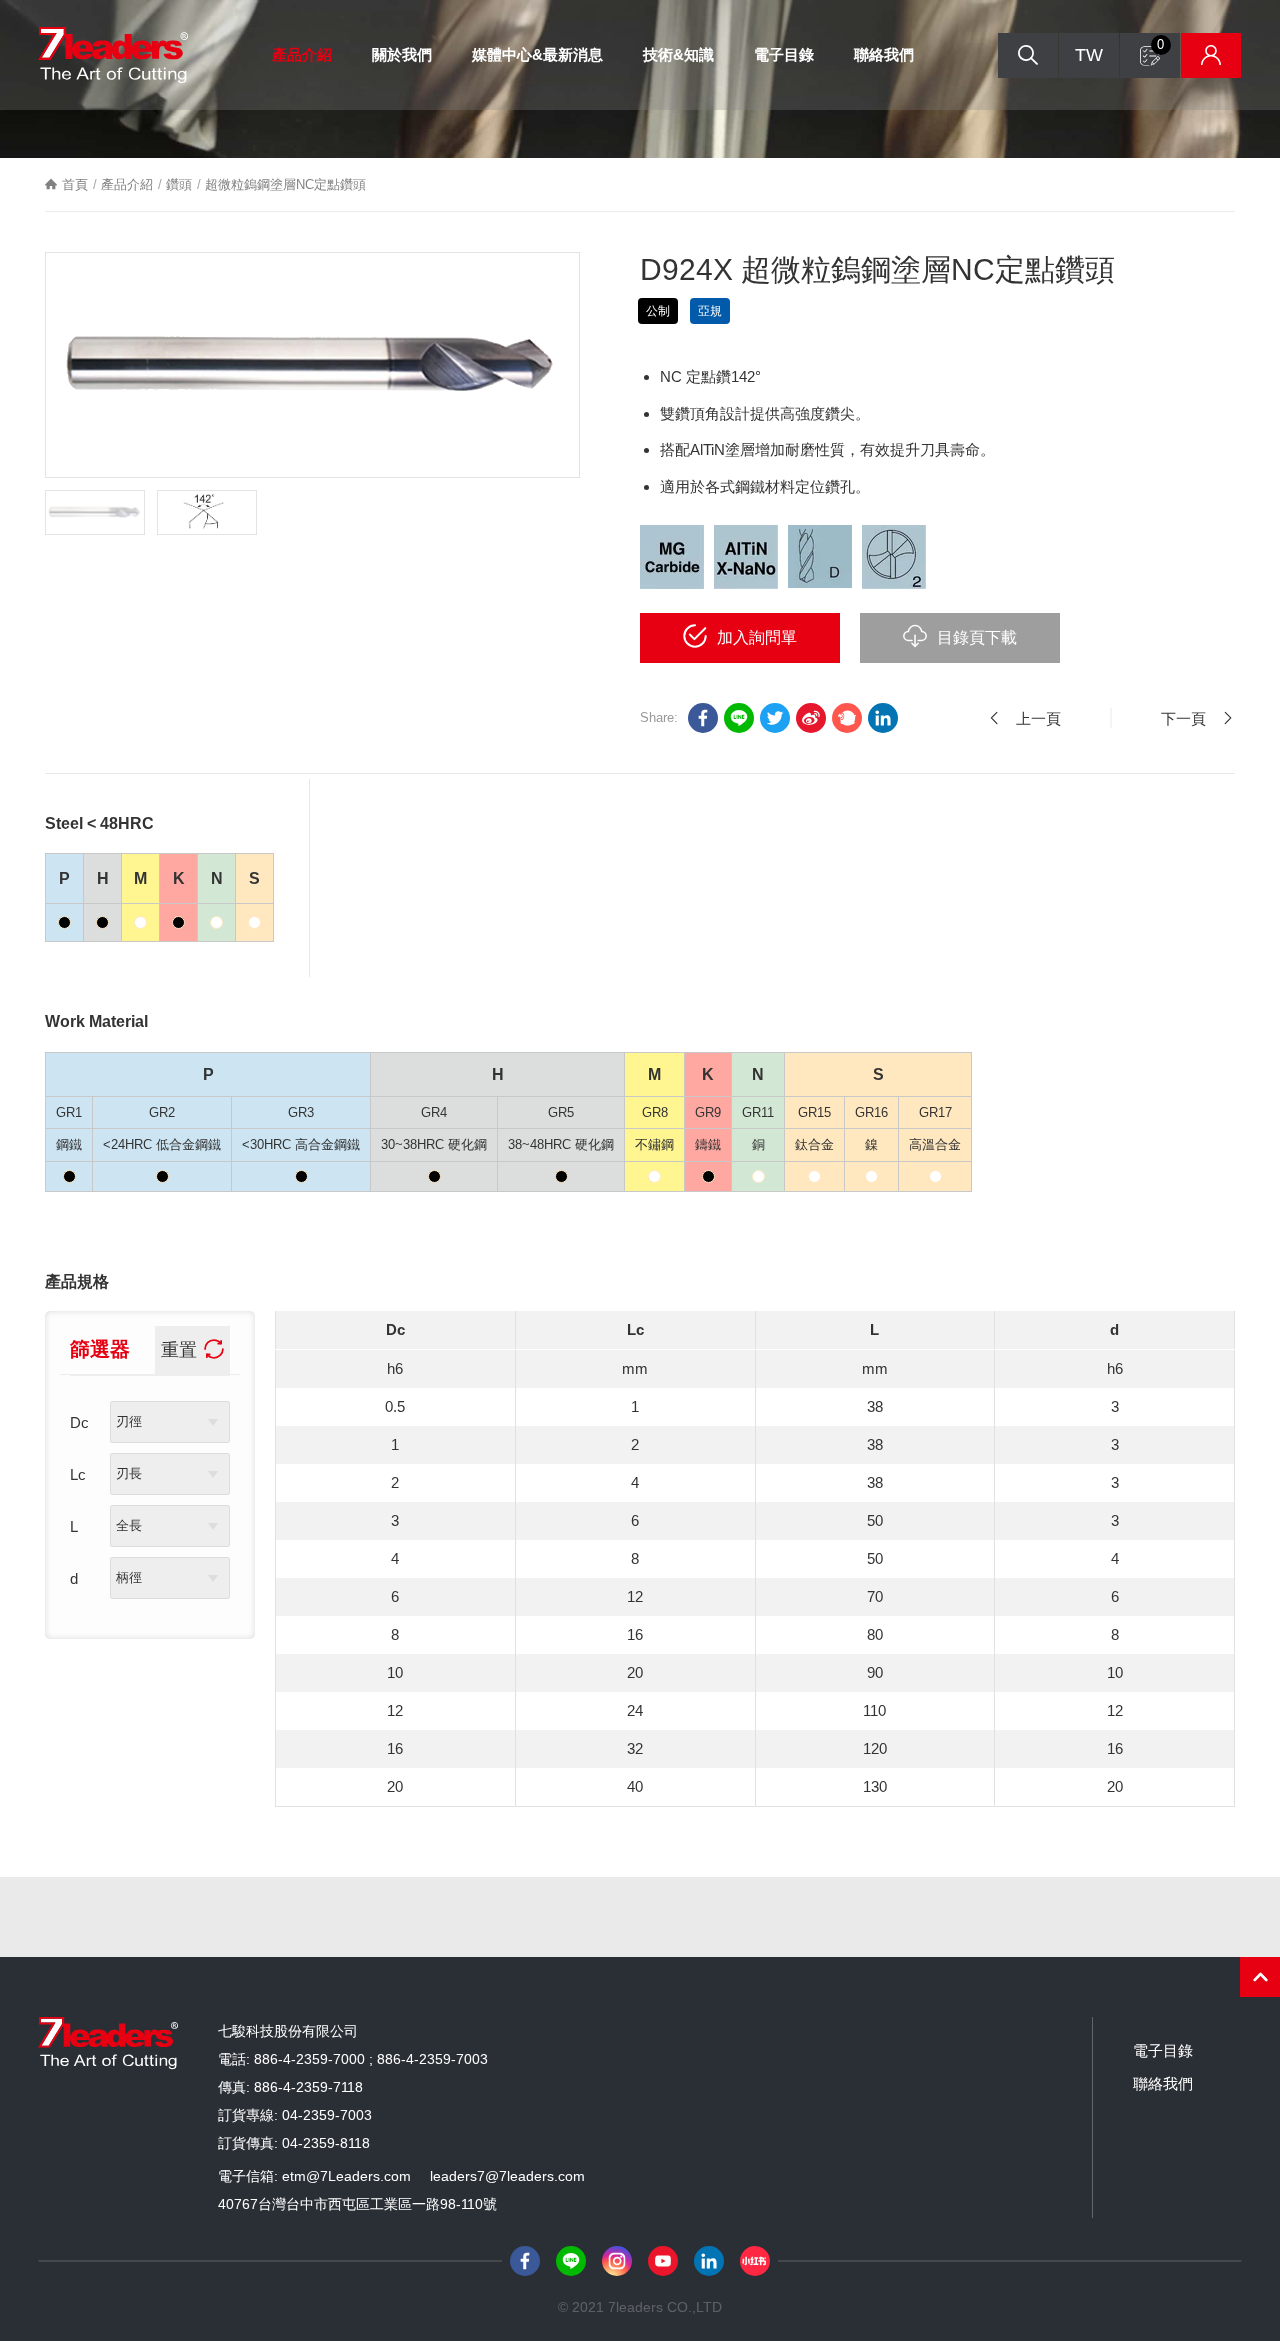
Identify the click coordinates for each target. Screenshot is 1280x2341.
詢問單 (1160, 44)
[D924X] (312, 365)
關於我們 (402, 54)
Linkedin (883, 718)
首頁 (75, 184)
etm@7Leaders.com (346, 2176)
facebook (703, 718)
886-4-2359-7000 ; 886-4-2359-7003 (371, 2059)
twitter (775, 718)
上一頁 (1038, 718)
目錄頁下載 (977, 637)
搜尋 (1028, 55)
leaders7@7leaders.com (507, 2176)
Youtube (663, 2261)
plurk (847, 718)
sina (811, 718)
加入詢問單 (757, 637)
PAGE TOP (1260, 1977)
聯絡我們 (884, 54)
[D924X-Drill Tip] (207, 512)
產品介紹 (302, 54)
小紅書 (755, 2261)
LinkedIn (709, 2261)
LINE (739, 718)
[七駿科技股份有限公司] (113, 55)
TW (1089, 55)
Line (571, 2261)
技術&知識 (678, 54)
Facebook (525, 2261)
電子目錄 (784, 54)
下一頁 (1183, 718)
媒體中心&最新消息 (537, 54)
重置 (179, 1350)
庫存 (1211, 55)
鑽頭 (179, 184)
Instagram (617, 2261)
